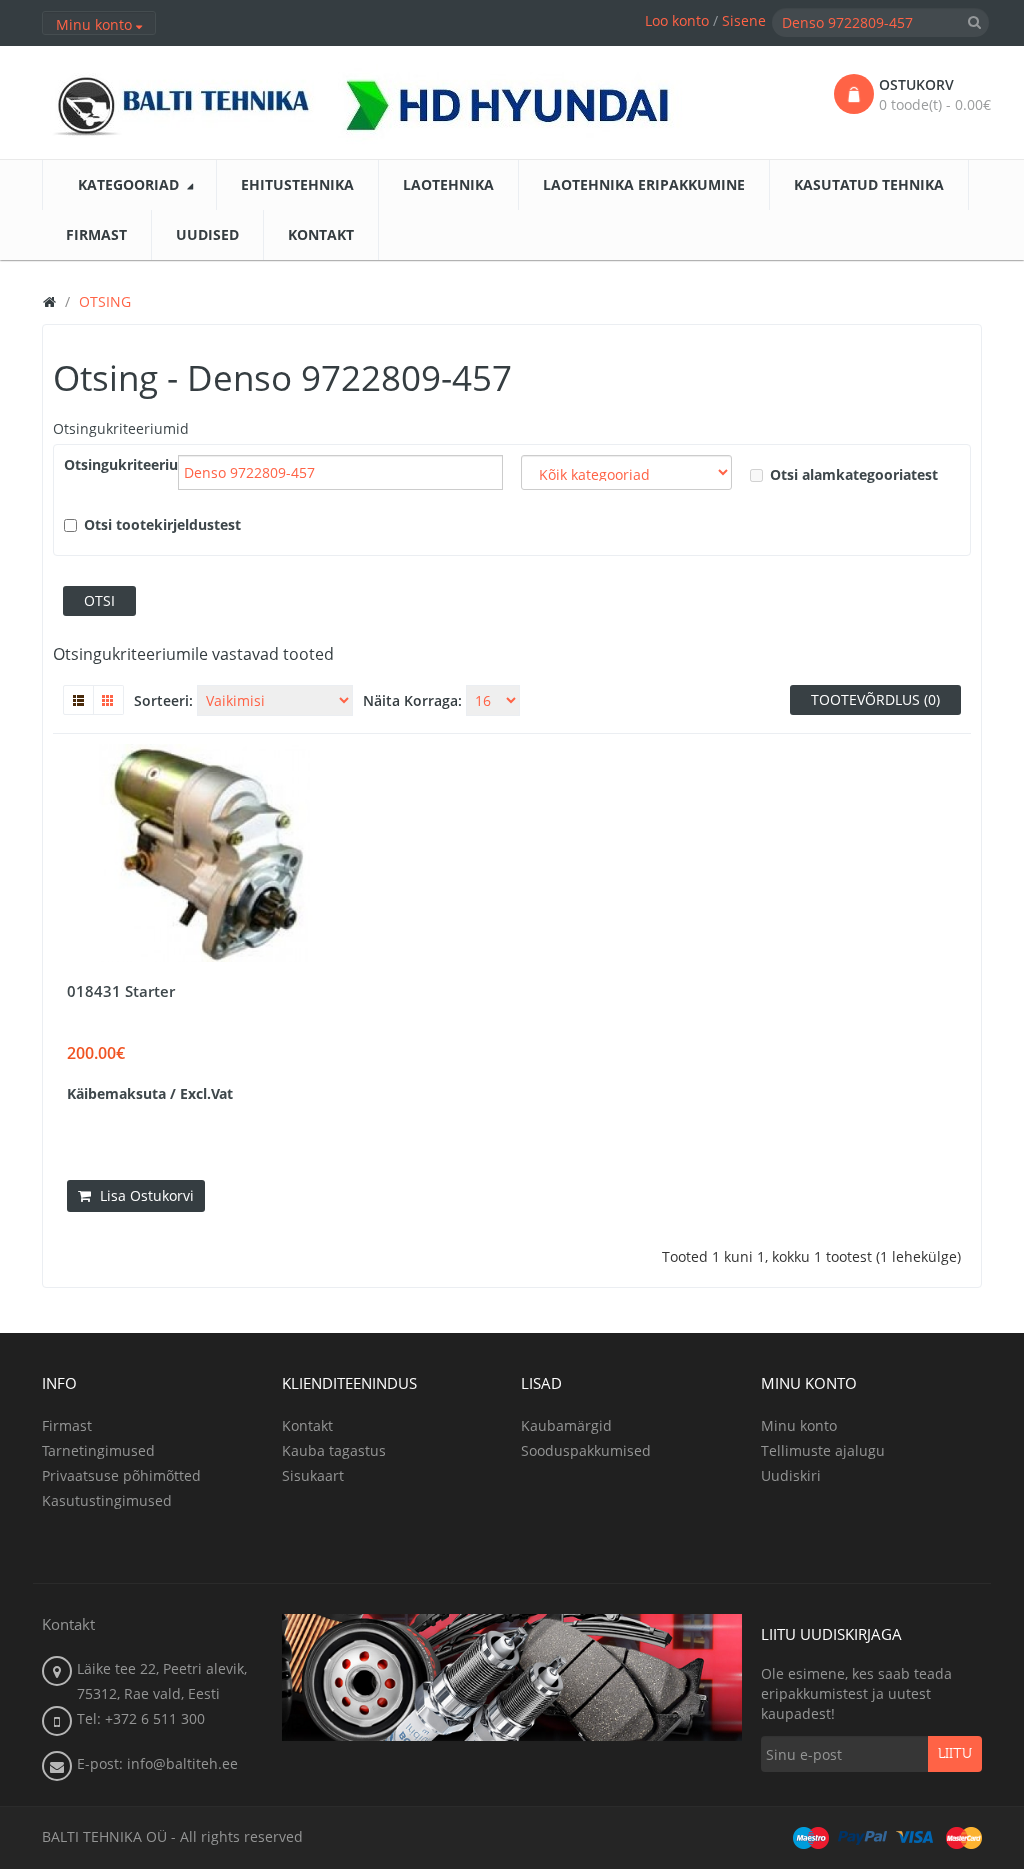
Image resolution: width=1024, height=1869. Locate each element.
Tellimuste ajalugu (823, 1450)
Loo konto (677, 20)
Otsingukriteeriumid (121, 428)
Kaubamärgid (566, 1425)
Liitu (955, 1754)
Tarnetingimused (98, 1450)
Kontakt (307, 1425)
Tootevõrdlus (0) (875, 699)
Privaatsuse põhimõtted (121, 1475)
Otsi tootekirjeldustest (162, 524)
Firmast (67, 1425)
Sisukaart (313, 1475)
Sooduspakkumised (586, 1450)
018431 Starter (121, 991)
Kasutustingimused (107, 1500)
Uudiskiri (791, 1475)
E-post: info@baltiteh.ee (157, 1763)
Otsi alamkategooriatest (854, 474)
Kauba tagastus (334, 1450)
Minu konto (799, 1425)
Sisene (744, 20)
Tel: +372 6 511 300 (141, 1718)
